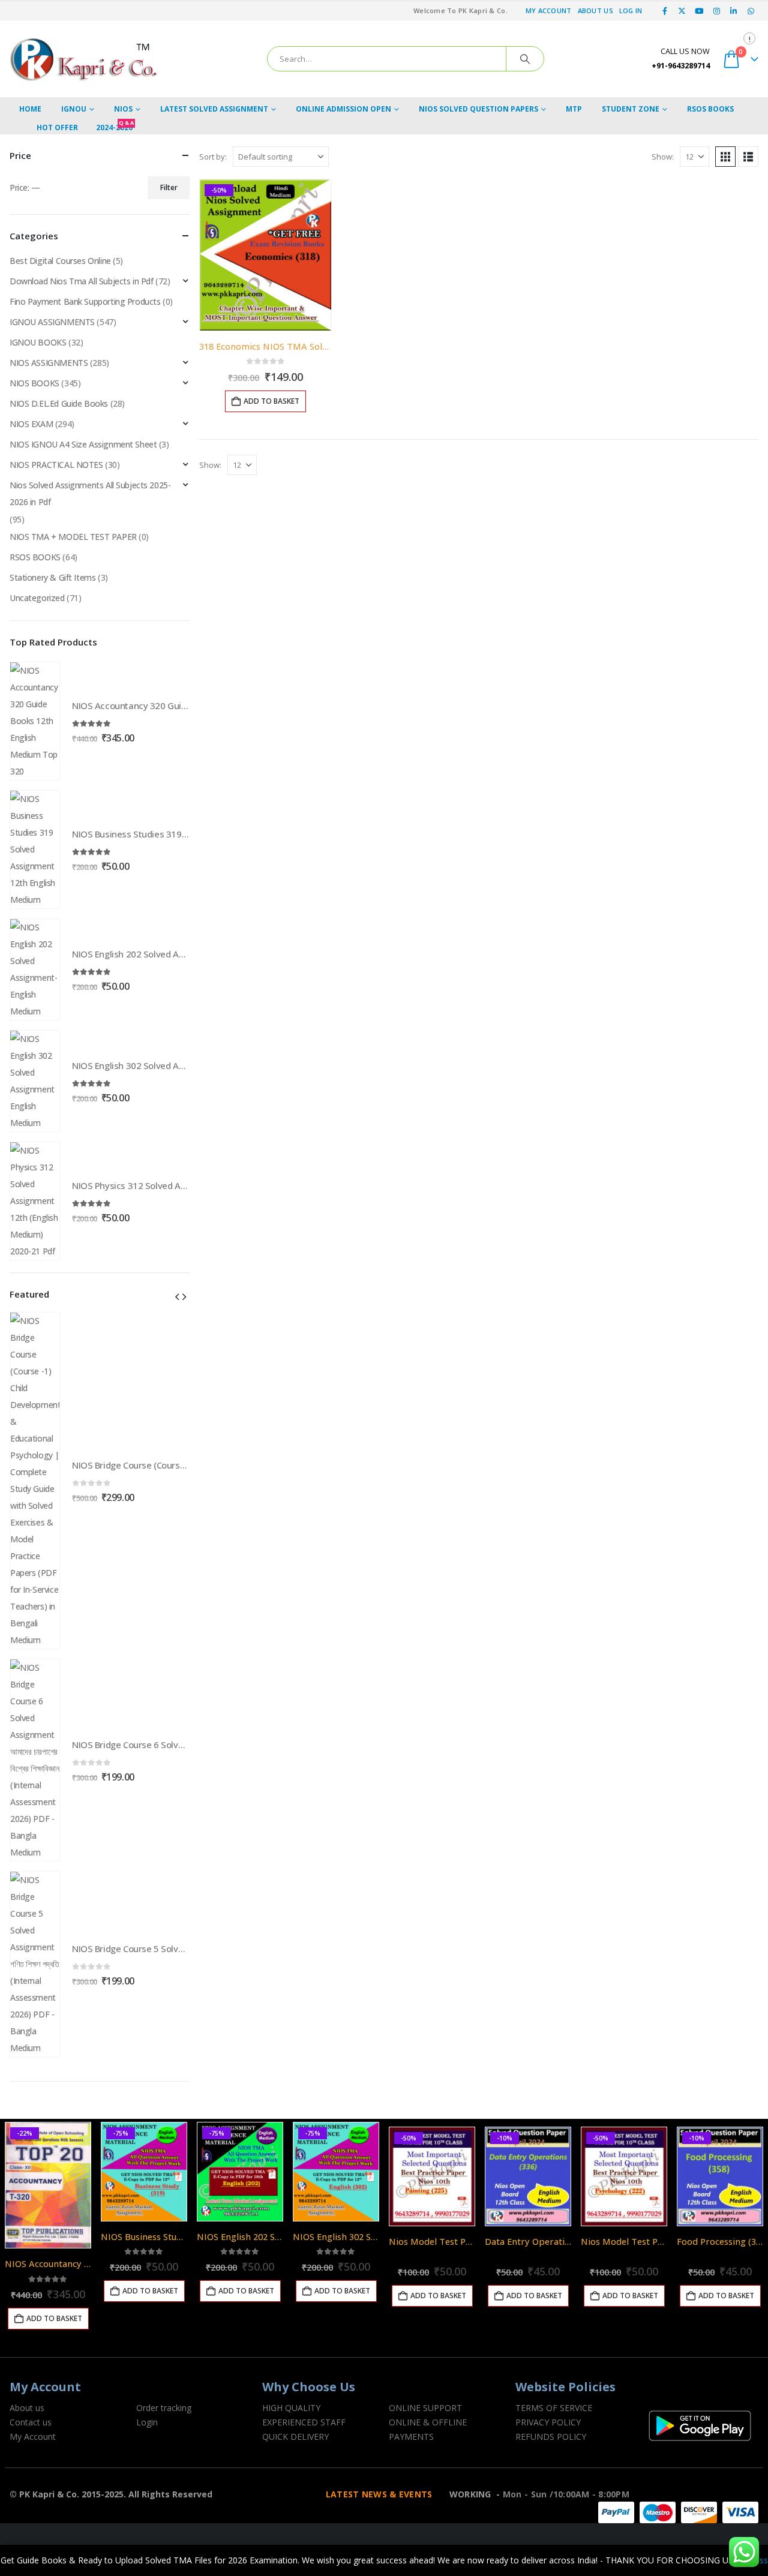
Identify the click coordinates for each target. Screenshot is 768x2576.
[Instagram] (716, 11)
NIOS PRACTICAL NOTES (56, 465)
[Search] (525, 59)
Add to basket (271, 401)
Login (147, 2422)
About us (27, 2408)
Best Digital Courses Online (60, 261)
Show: (663, 157)
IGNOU (74, 109)
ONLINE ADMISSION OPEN (343, 109)
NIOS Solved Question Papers (478, 109)
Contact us (31, 2422)
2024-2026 (115, 127)
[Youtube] (700, 11)
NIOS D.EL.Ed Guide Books (59, 403)
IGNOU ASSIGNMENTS (52, 322)
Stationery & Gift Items (52, 577)
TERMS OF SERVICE (554, 2408)
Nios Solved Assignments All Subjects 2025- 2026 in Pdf (90, 493)
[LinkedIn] (734, 11)
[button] (725, 157)
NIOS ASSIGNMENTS (49, 363)
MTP (574, 109)
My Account (549, 10)
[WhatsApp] (751, 11)
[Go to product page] (35, 721)
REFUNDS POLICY (551, 2437)
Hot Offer (57, 127)
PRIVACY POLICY (548, 2422)
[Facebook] (665, 11)
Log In (631, 10)
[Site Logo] (85, 59)
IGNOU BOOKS (38, 342)
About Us (595, 10)
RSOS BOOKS (710, 109)
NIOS (123, 109)
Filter (169, 187)
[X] (682, 11)
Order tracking (164, 2408)
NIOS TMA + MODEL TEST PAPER (73, 537)
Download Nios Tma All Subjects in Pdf (81, 281)
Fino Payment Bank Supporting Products (85, 301)
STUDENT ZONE (631, 109)
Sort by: (213, 157)
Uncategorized (37, 598)
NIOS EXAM (31, 424)
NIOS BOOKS (34, 383)
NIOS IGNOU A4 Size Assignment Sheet (83, 444)
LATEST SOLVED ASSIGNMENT (214, 109)
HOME (30, 109)
